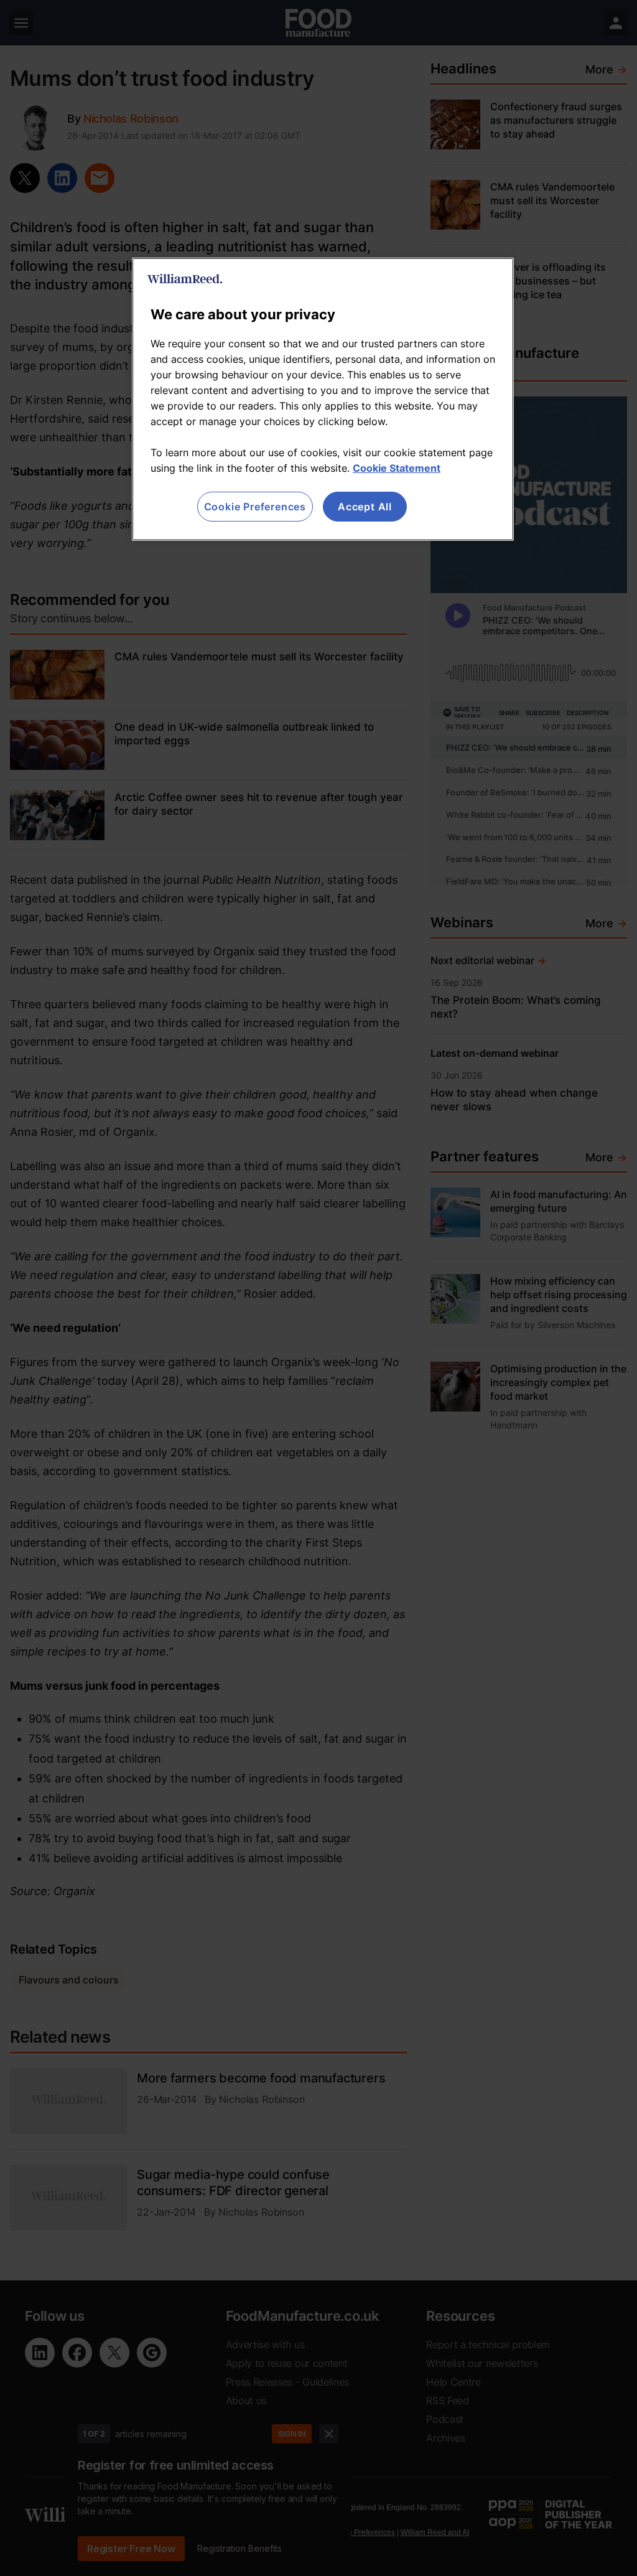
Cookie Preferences (255, 507)
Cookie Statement (397, 468)
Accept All (365, 507)
